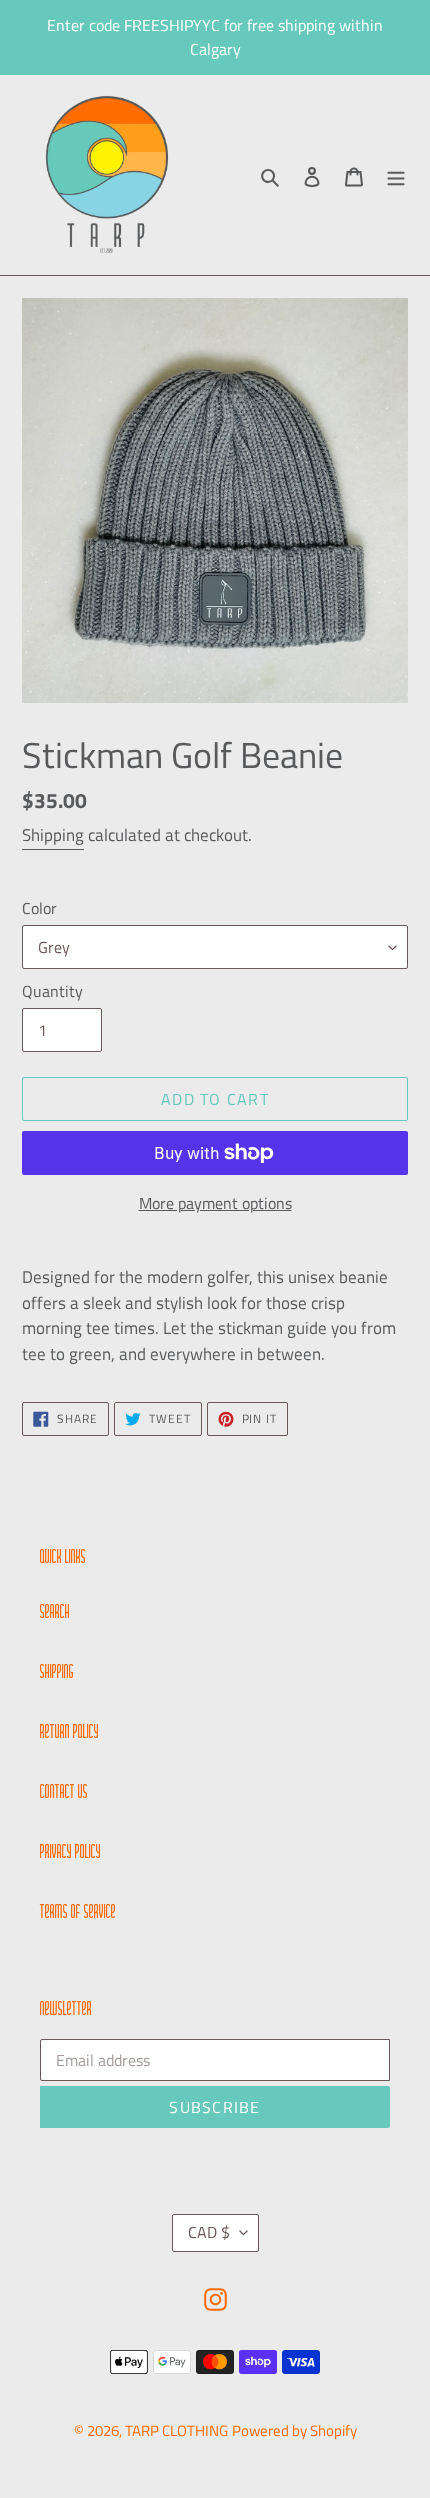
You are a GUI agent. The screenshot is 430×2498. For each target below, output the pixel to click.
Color (39, 908)
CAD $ (209, 2232)
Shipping (53, 835)
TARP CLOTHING (176, 2430)
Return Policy (69, 1733)
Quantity (52, 991)
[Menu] (396, 175)
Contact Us (64, 1793)
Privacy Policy (70, 1853)
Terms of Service (78, 1913)
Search (55, 1613)
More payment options (215, 1203)
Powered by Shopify (294, 2430)
